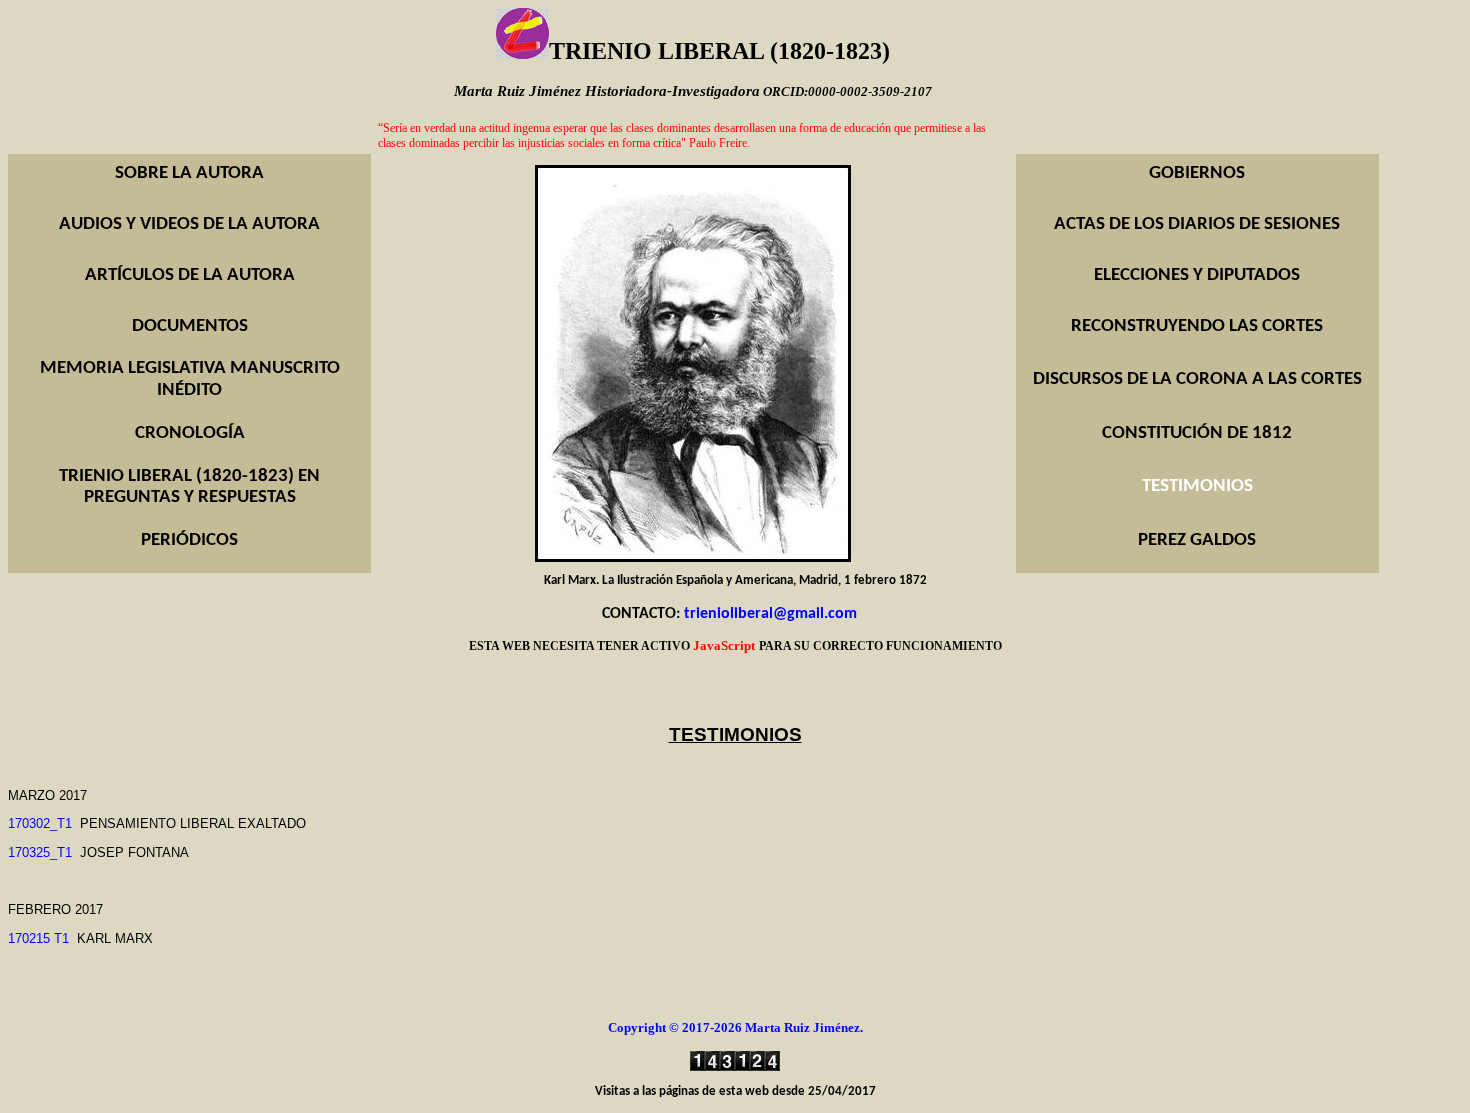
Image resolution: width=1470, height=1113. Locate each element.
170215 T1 (38, 938)
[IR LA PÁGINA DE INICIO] (522, 55)
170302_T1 (40, 823)
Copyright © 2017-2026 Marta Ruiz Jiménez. (735, 1027)
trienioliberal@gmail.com (770, 614)
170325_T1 (40, 852)
